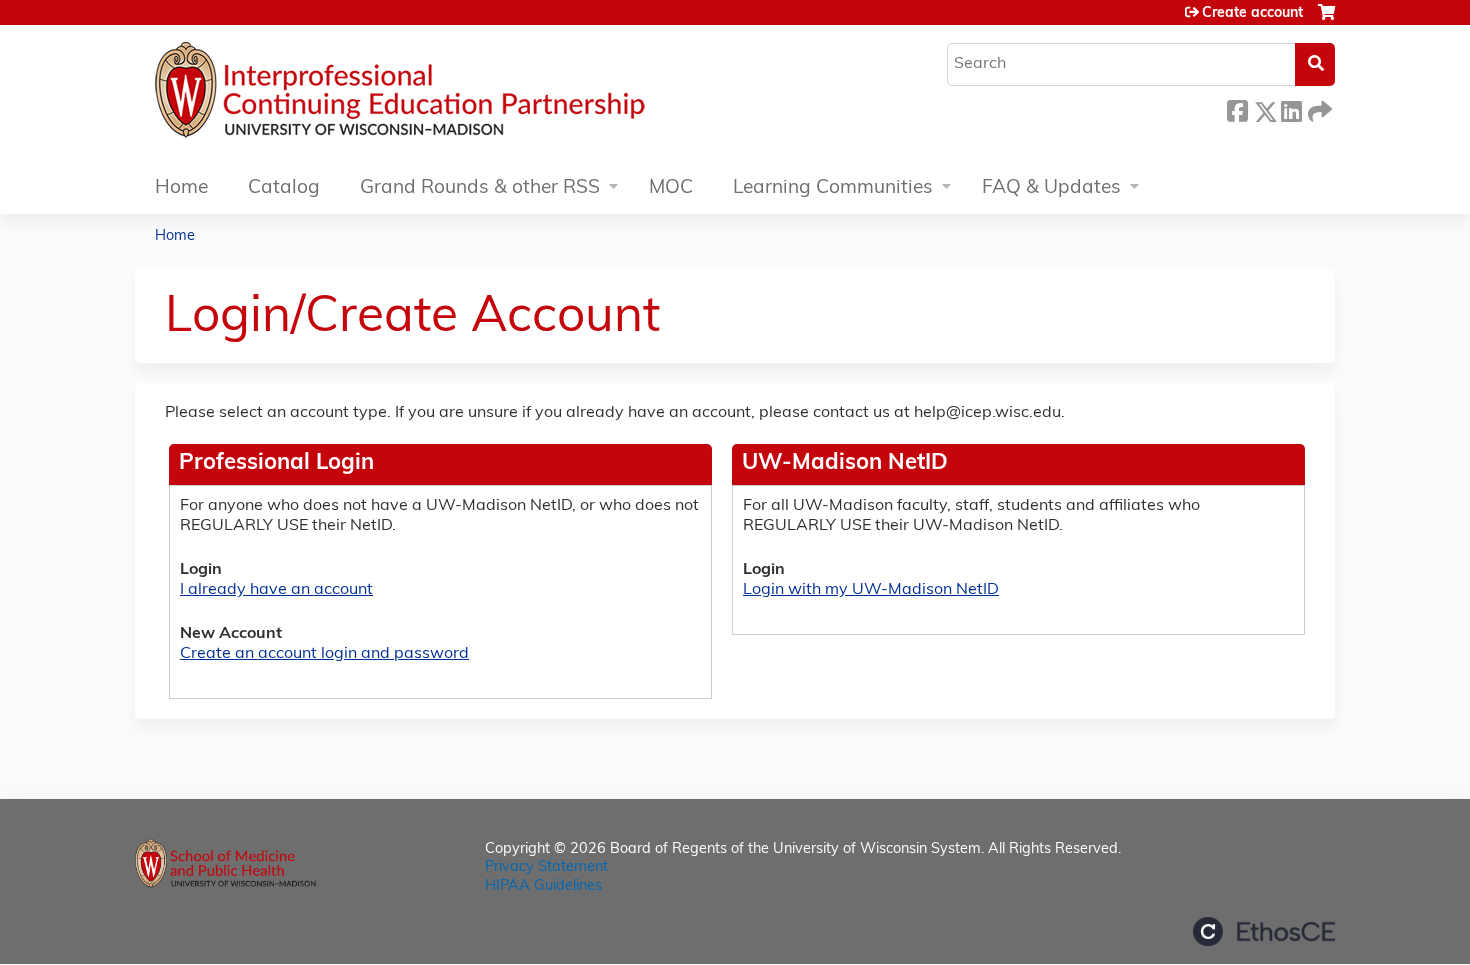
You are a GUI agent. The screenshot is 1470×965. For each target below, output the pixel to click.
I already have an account (276, 590)
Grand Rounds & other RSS (480, 188)
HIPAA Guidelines (543, 886)
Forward (1318, 108)
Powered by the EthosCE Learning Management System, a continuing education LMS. (1264, 931)
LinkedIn (1291, 108)
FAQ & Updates (1051, 188)
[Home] (460, 95)
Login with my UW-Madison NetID (871, 590)
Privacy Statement (546, 867)
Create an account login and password (324, 654)
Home (181, 188)
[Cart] (1326, 20)
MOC (671, 188)
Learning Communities (833, 188)
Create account (1252, 13)
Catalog (284, 188)
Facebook (1237, 108)
